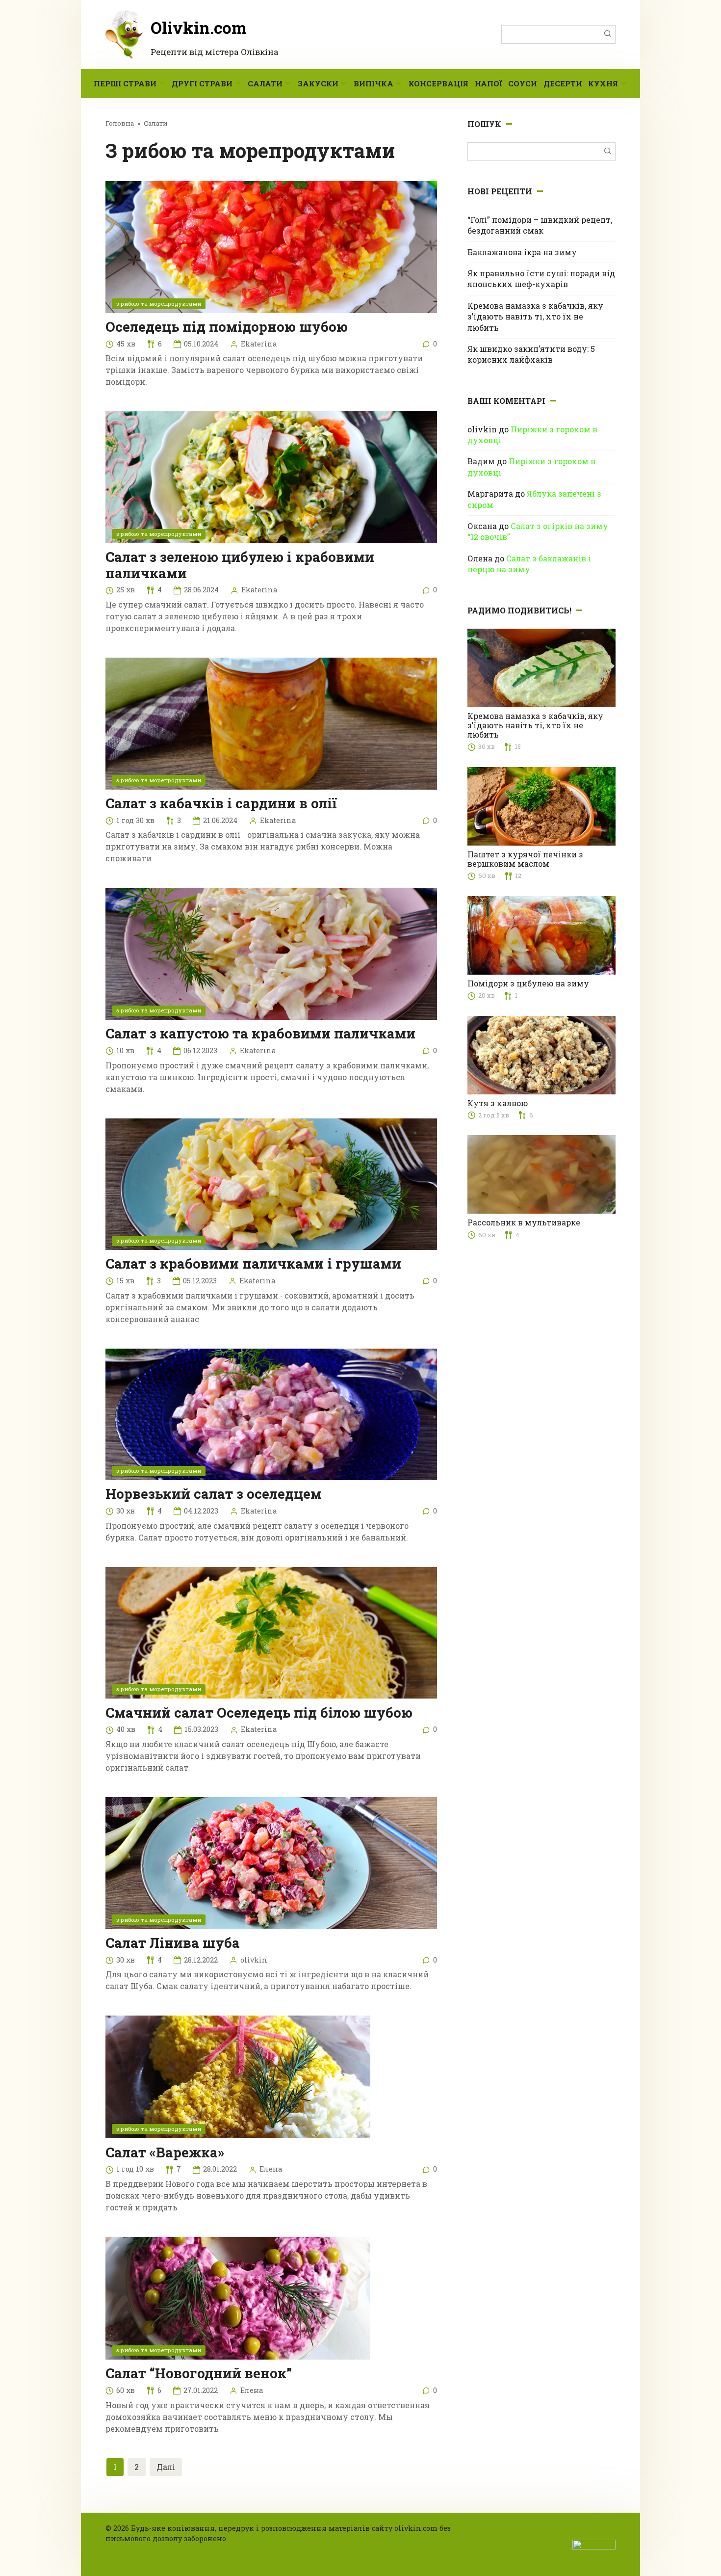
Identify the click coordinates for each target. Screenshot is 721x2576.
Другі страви (202, 83)
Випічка (373, 83)
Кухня (603, 83)
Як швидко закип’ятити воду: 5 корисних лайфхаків (531, 354)
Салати (265, 83)
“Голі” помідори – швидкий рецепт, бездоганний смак (540, 225)
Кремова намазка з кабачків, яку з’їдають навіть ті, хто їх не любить (535, 317)
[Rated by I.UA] (594, 2544)
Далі (166, 2467)
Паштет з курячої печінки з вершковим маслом (525, 859)
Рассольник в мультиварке (524, 1222)
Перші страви (125, 83)
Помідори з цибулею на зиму (528, 983)
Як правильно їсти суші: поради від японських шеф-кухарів (541, 279)
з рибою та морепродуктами (159, 304)
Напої (488, 83)
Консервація (438, 83)
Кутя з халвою (498, 1103)
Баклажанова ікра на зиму (522, 252)
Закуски (318, 83)
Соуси (523, 83)
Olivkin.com (199, 27)
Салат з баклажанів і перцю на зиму (529, 564)
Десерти (563, 83)
